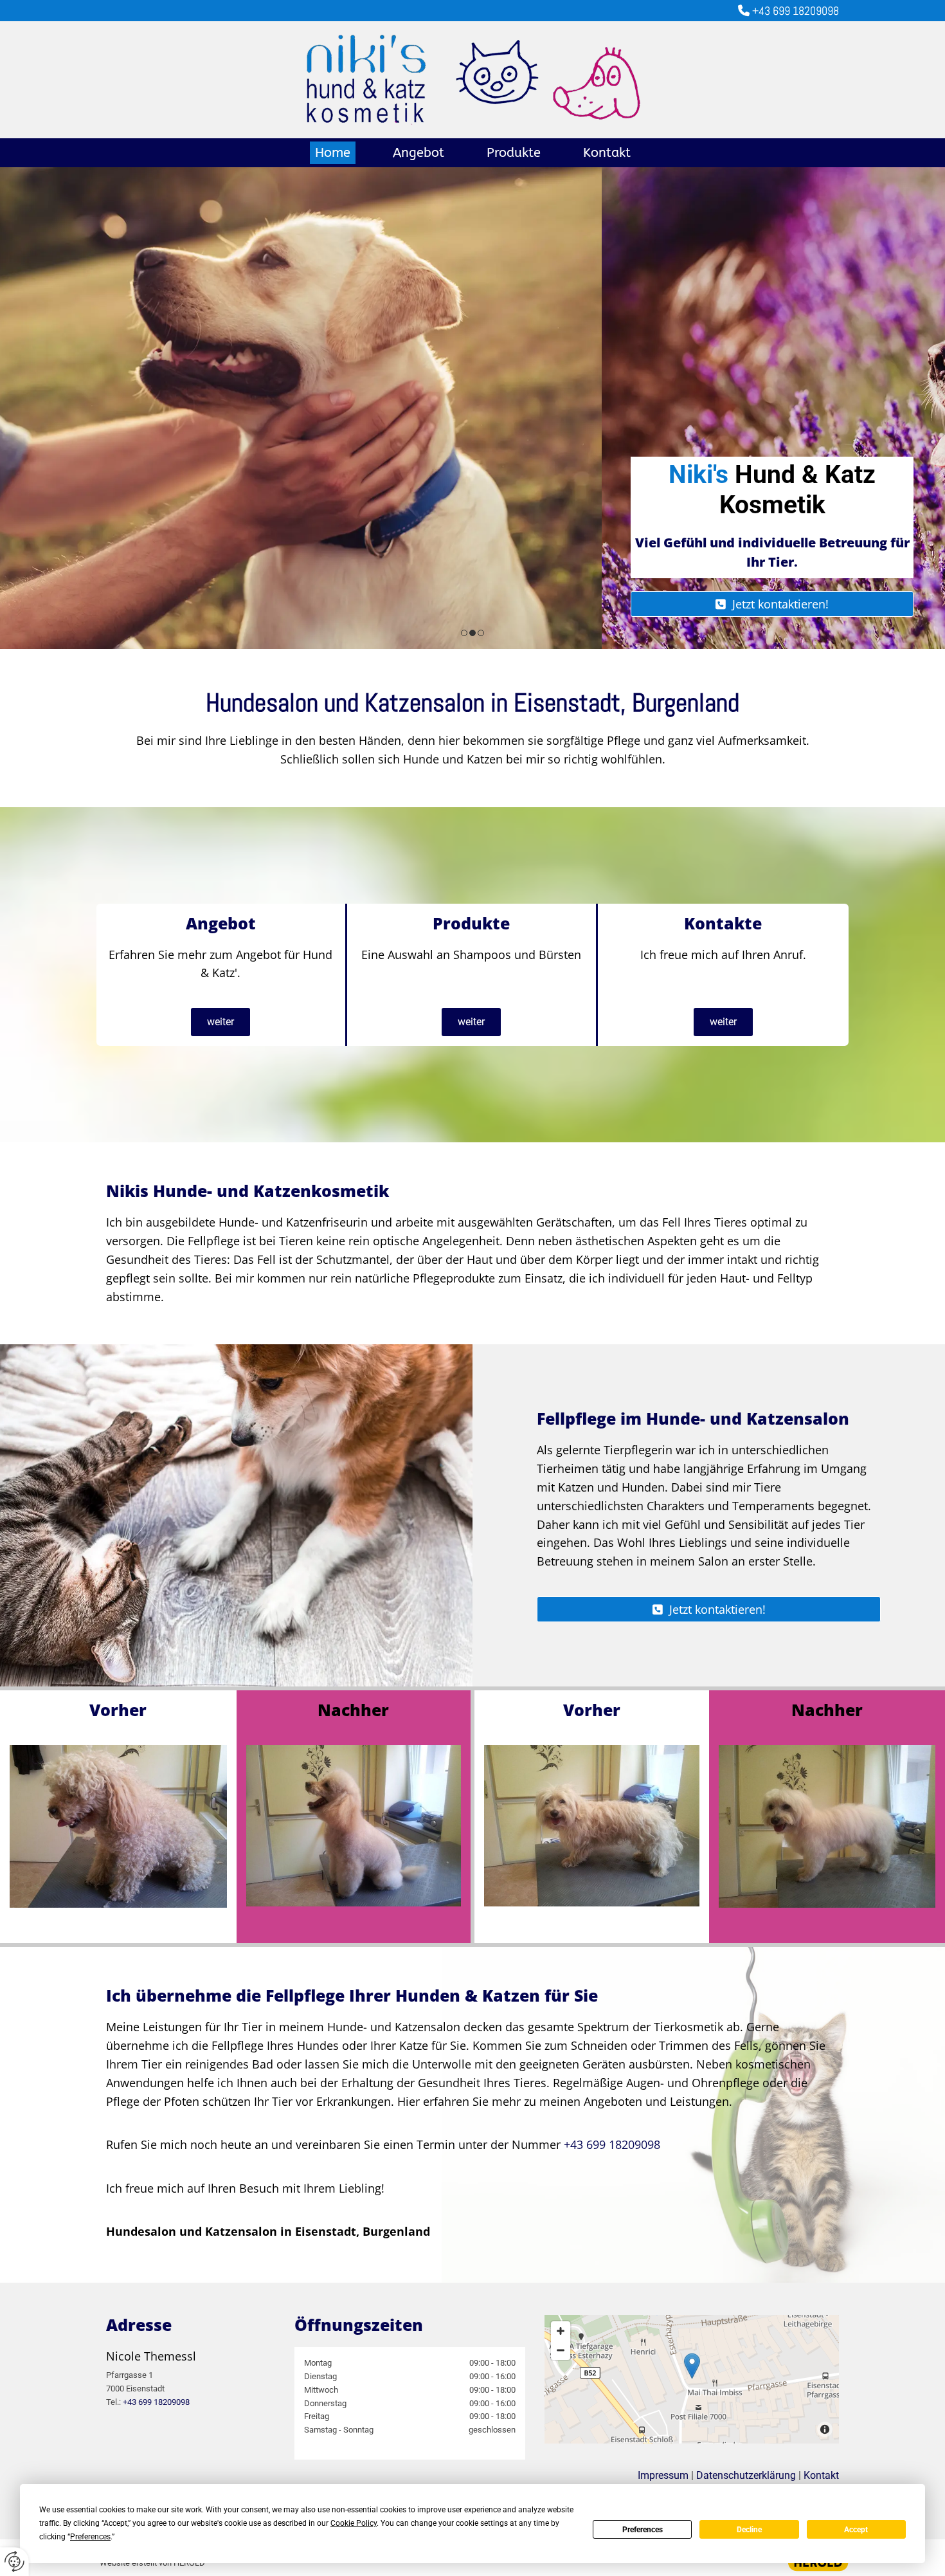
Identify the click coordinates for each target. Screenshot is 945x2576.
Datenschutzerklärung (746, 2475)
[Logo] (473, 80)
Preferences (643, 2530)
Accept (856, 2530)
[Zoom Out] (561, 2350)
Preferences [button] (90, 2537)
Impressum (663, 2475)
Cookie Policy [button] (354, 2523)
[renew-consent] (14, 2562)
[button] (170, 604)
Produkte (514, 153)
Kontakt (607, 153)
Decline (749, 2530)
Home (333, 153)
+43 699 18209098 (788, 11)
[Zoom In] (561, 2331)
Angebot (419, 153)
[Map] (692, 2379)
